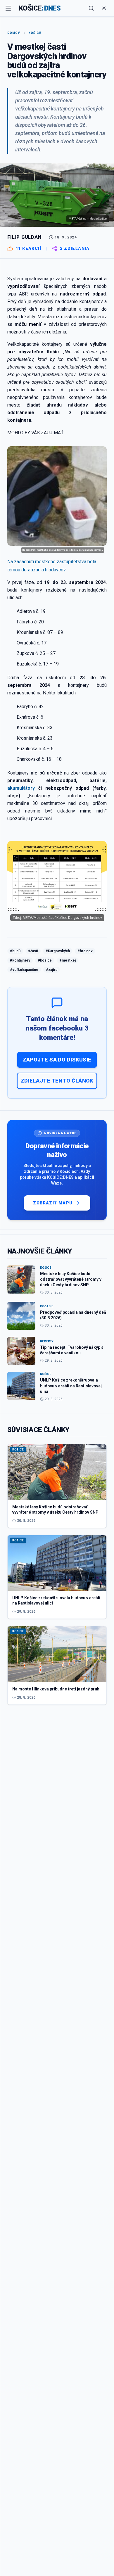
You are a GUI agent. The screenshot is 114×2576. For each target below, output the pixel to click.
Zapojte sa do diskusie (57, 1060)
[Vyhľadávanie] (91, 8)
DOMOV (14, 33)
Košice (35, 33)
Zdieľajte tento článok (57, 1081)
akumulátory (21, 788)
